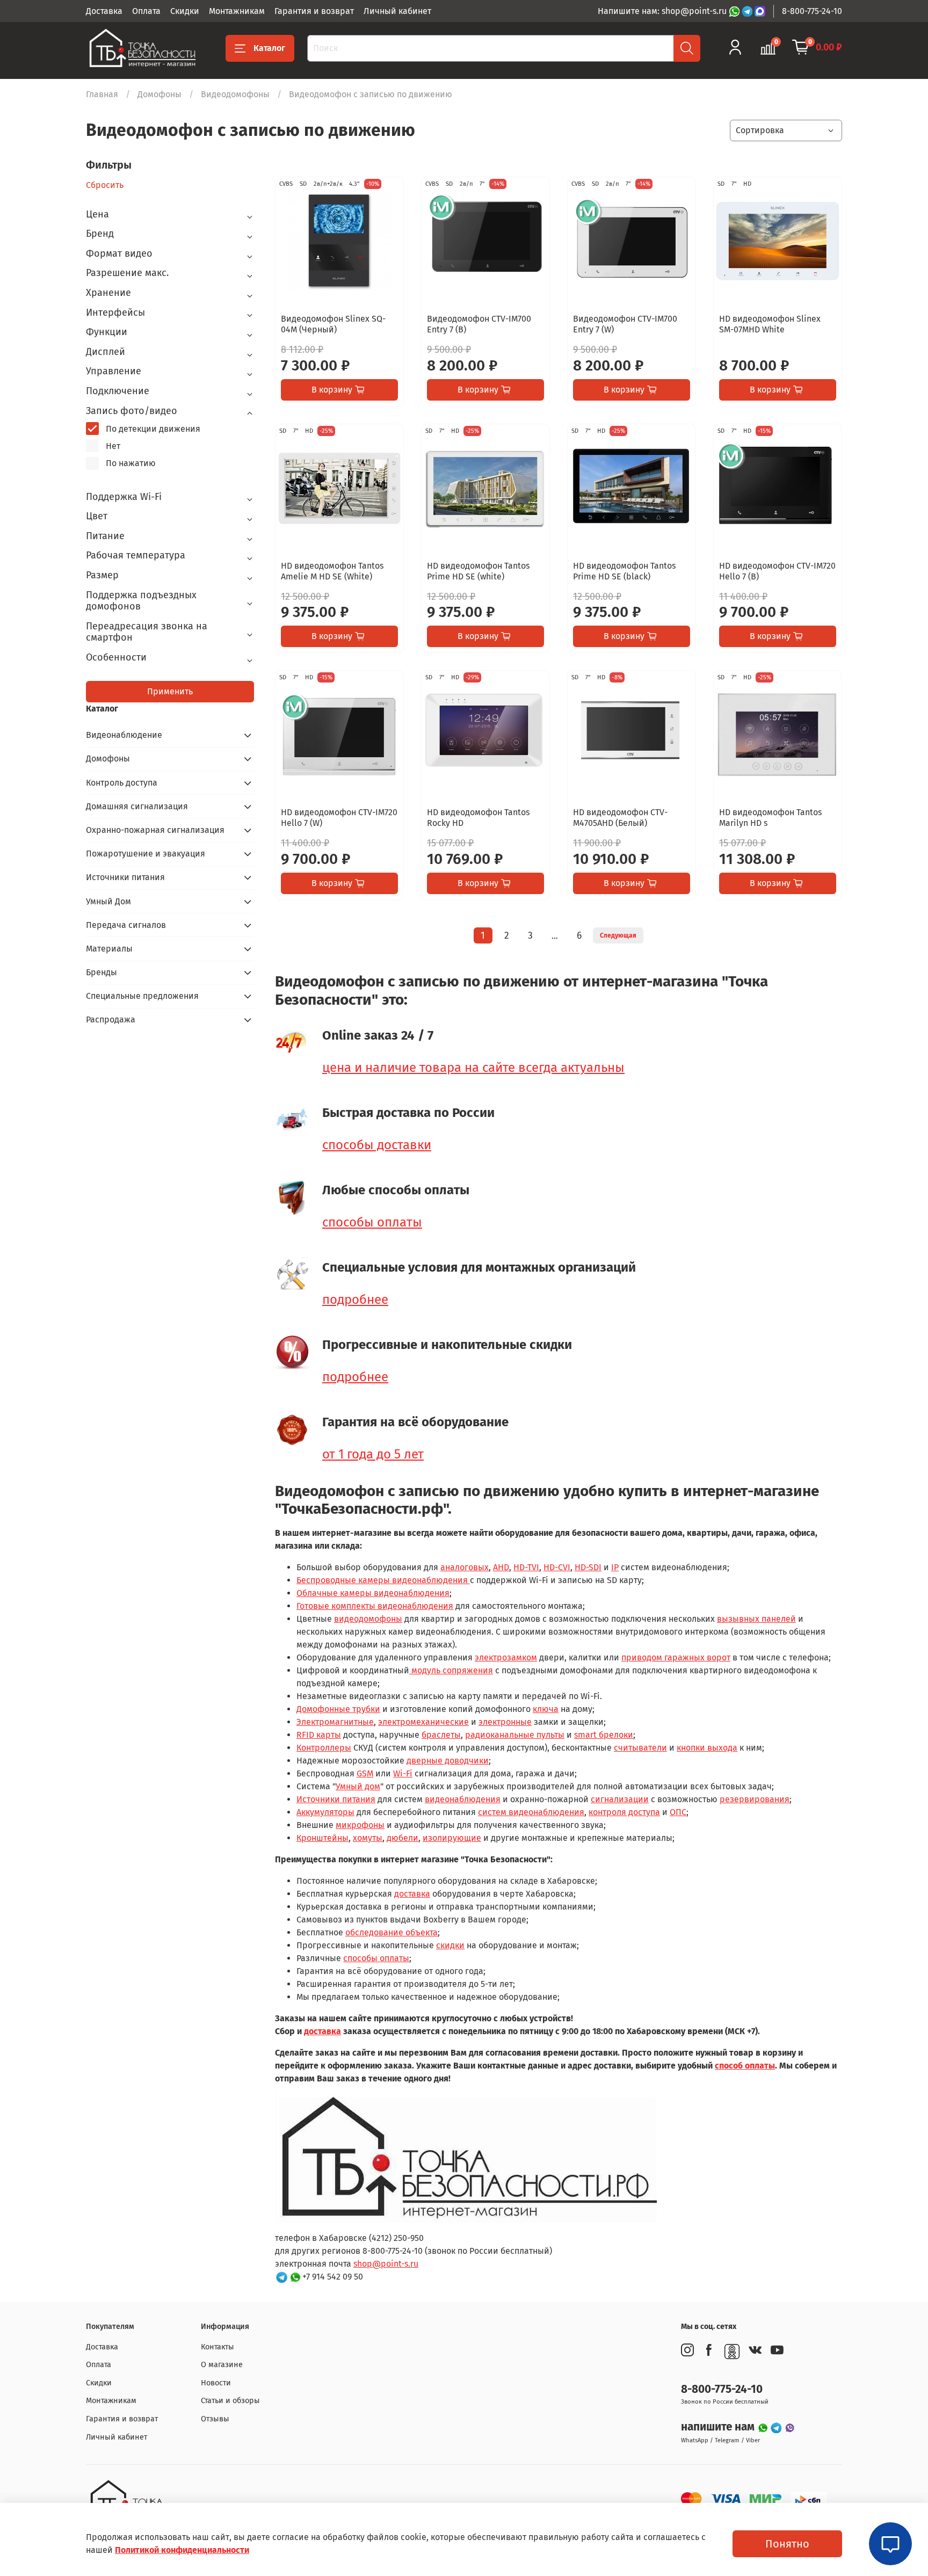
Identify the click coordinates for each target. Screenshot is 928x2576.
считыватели (640, 1748)
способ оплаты (745, 2066)
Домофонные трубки (338, 1709)
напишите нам (719, 2427)
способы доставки (377, 1145)
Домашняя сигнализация (137, 806)
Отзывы (215, 2419)
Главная (102, 94)
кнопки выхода (707, 1748)
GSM (365, 1773)
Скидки (185, 11)
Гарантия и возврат (314, 11)
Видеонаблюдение (124, 735)
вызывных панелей (756, 1619)
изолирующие (452, 1838)
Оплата (146, 11)
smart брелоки (604, 1735)
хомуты (368, 1838)
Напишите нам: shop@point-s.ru (663, 11)
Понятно (787, 2544)
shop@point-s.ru (386, 2264)
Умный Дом (108, 901)
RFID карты (319, 1735)
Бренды (102, 972)
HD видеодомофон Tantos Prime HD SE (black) (624, 571)
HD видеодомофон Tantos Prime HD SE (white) (478, 571)
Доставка (104, 11)
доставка (412, 1894)
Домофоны (160, 94)
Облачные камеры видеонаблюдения (373, 1593)
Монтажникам (237, 11)
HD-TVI (526, 1567)
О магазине (222, 2365)
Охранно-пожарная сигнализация (155, 830)
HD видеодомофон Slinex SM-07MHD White (770, 324)
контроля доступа (624, 1812)
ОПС (678, 1812)
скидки (450, 1945)
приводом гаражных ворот (676, 1657)
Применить (170, 691)
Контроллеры (324, 1748)
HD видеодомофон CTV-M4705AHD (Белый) (620, 818)
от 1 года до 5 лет (373, 1454)
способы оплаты (372, 1222)
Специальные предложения (142, 996)
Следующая (618, 935)
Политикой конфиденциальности (182, 2550)
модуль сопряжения (451, 1670)
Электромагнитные (335, 1722)
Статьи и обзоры (230, 2401)
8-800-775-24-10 (812, 11)
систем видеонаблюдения (531, 1812)
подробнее (355, 1300)
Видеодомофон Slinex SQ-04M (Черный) (333, 324)
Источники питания (336, 1799)
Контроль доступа (122, 783)
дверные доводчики (448, 1761)
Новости (216, 2383)
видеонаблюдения (463, 1799)
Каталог (269, 48)
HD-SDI (588, 1567)
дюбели (403, 1838)
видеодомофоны (368, 1619)
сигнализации (620, 1799)
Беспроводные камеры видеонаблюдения (383, 1580)
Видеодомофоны (235, 94)
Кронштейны (322, 1838)
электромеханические (423, 1722)
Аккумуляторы (325, 1812)
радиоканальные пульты (515, 1735)
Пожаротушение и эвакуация (146, 854)
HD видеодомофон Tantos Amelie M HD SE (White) (332, 571)
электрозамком (506, 1657)
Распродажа (111, 1019)
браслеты (441, 1735)
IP (615, 1567)
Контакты (218, 2347)
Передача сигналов (126, 925)
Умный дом (358, 1786)
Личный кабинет (397, 11)
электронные (505, 1722)
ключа (546, 1709)
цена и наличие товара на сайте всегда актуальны (473, 1068)
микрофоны (360, 1825)
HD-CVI (557, 1567)
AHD (501, 1567)
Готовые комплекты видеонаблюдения (375, 1606)
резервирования (755, 1799)
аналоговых (465, 1567)
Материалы (109, 949)
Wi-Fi (403, 1773)
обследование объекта (392, 1932)
